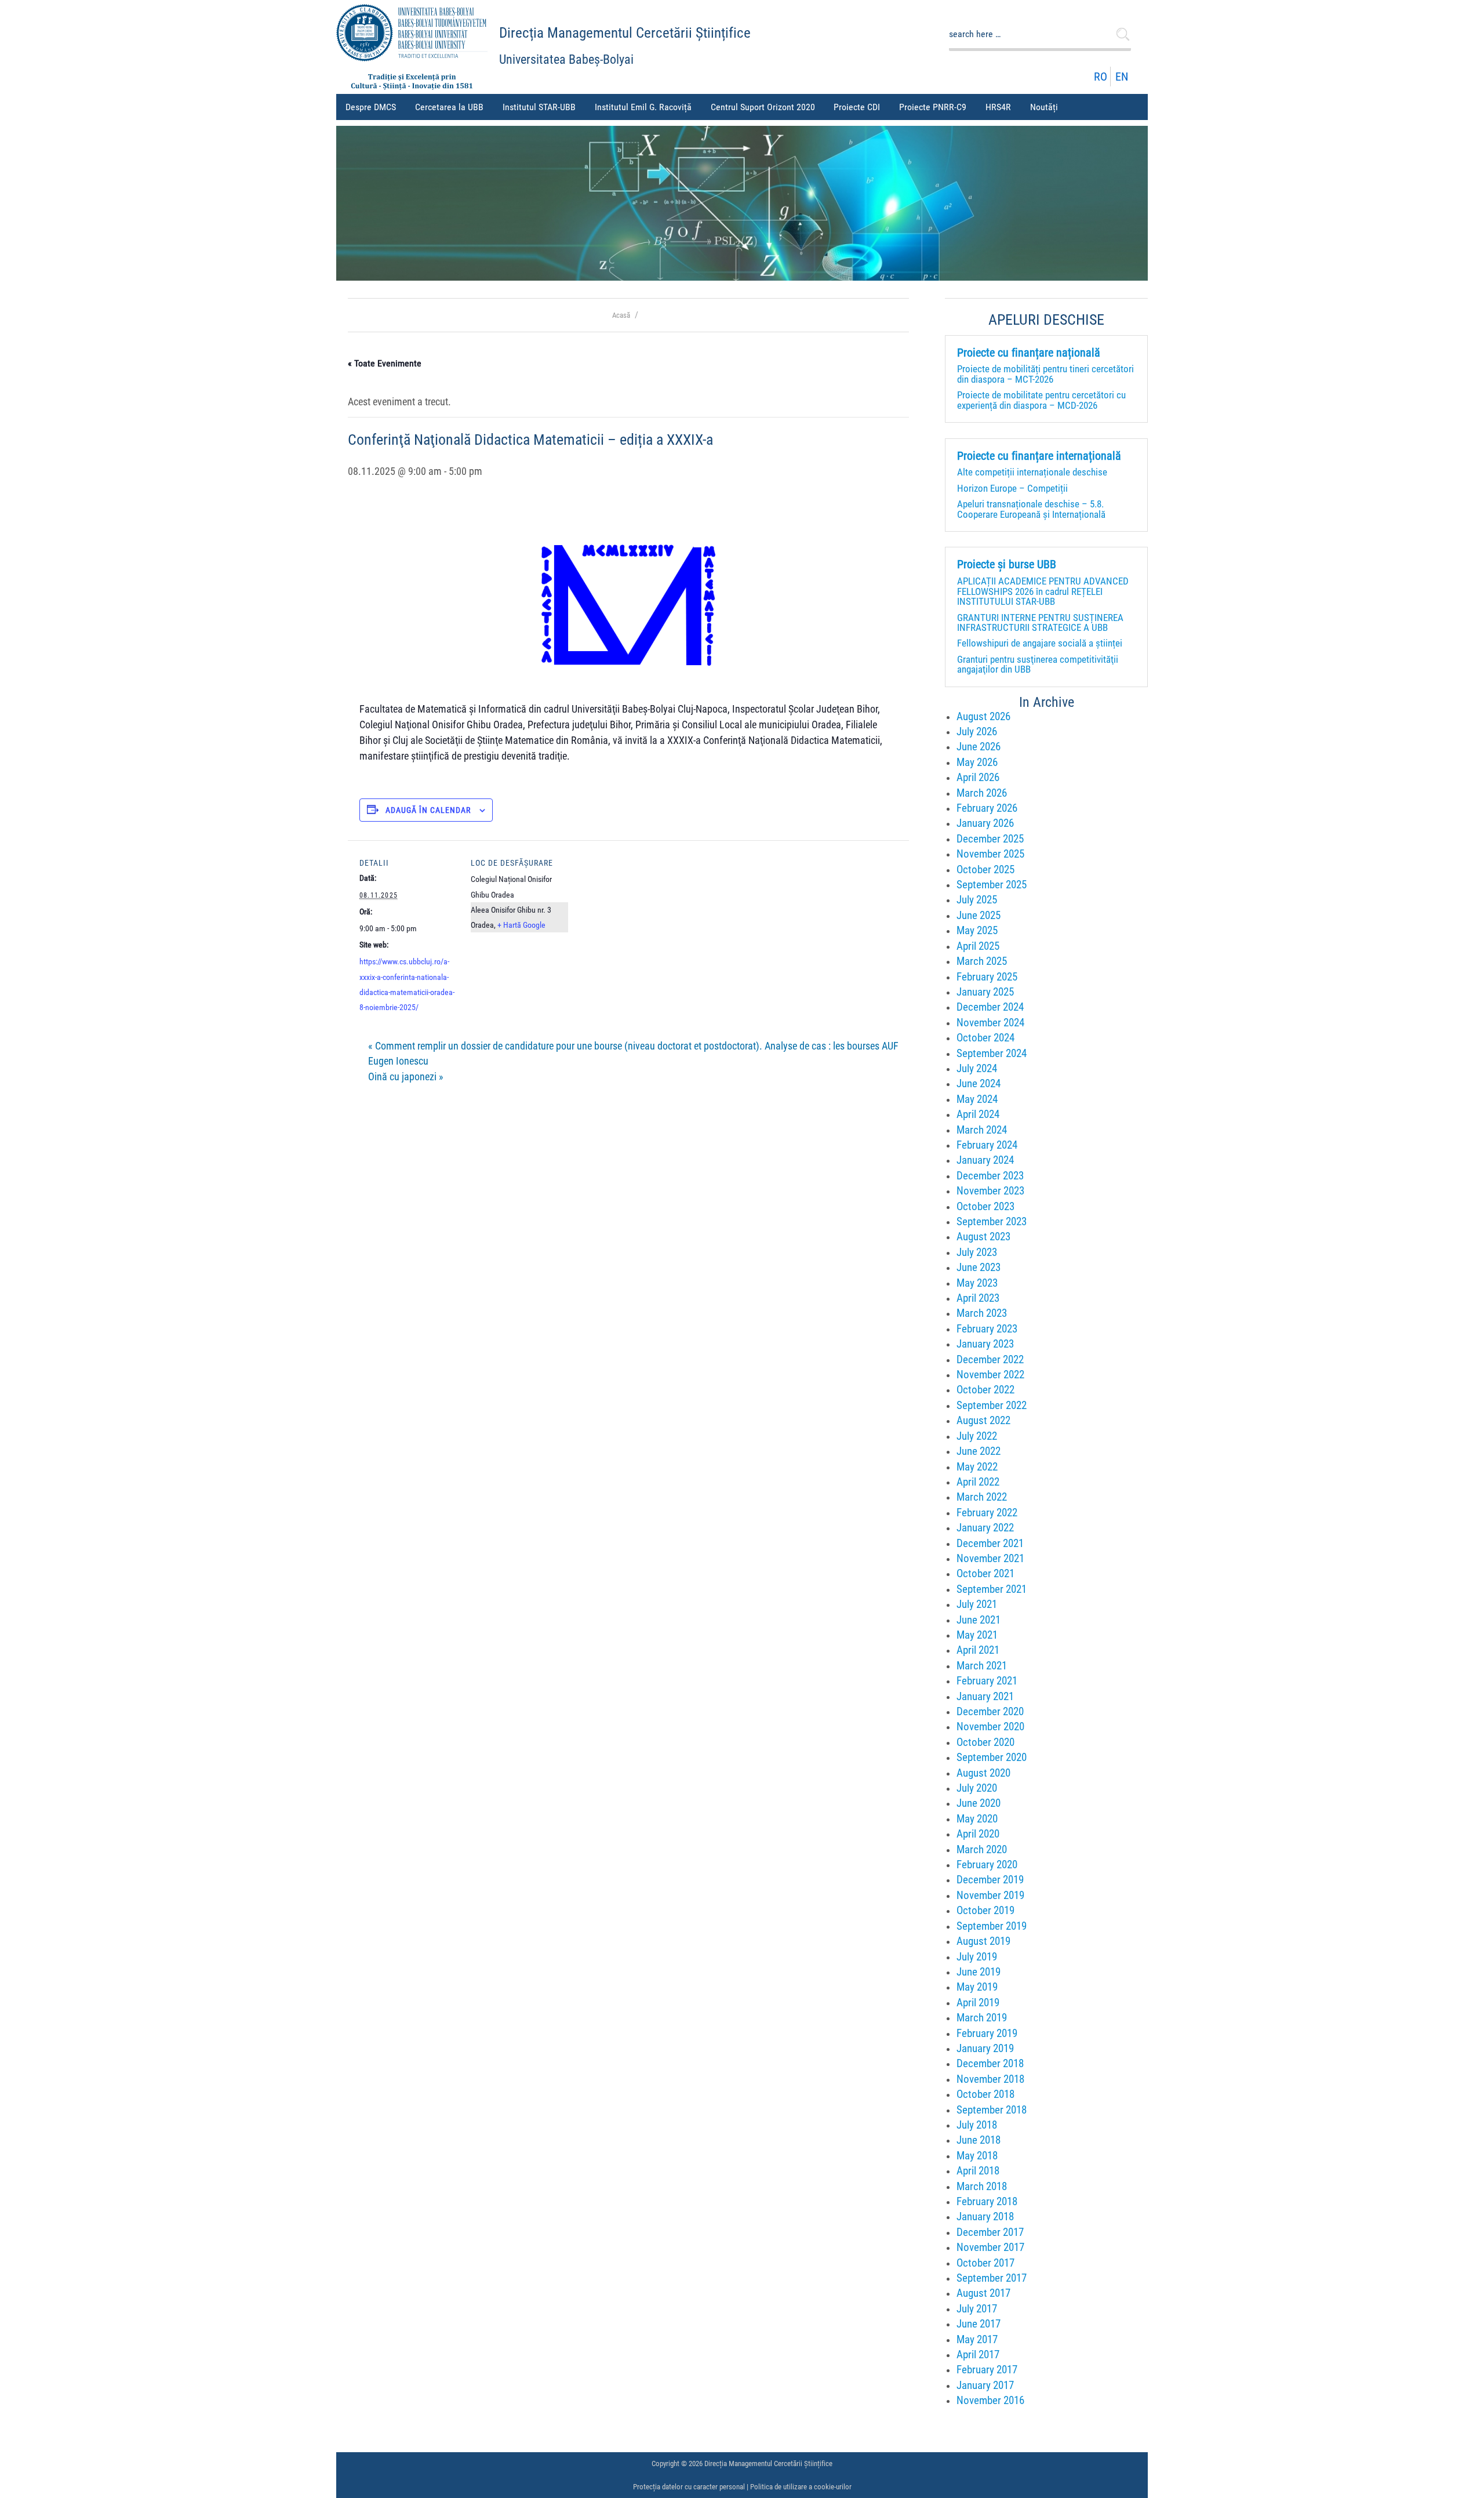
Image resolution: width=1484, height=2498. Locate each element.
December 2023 (990, 1176)
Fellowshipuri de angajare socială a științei (1040, 643)
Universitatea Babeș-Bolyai (566, 59)
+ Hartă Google (521, 925)
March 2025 (982, 961)
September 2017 (992, 2278)
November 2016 (990, 2400)
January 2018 (985, 2216)
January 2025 (985, 992)
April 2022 (978, 1482)
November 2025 (990, 854)
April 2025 (978, 946)
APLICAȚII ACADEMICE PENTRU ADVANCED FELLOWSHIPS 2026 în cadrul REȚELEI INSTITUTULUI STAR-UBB (1043, 591)
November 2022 (990, 1375)
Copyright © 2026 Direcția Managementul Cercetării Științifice (742, 2463)
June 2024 (979, 1083)
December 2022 (990, 1359)
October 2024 (985, 1038)
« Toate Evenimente (385, 363)
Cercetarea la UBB (449, 107)
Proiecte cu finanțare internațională (1039, 456)
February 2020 (987, 1865)
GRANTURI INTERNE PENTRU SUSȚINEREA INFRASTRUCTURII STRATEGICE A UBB (1040, 622)
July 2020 (977, 1788)
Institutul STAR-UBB (539, 107)
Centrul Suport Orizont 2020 (763, 107)
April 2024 (978, 1114)
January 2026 (985, 823)
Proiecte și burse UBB (1007, 565)
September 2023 (992, 1221)
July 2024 (977, 1068)
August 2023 (983, 1237)
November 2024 (990, 1023)
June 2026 (979, 747)
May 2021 (977, 1635)
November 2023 (990, 1191)
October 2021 (985, 1573)
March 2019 (982, 2018)
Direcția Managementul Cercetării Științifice (625, 33)
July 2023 (977, 1252)
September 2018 (992, 2110)
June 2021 (979, 1620)
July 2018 (977, 2125)
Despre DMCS (371, 107)
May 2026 (977, 762)
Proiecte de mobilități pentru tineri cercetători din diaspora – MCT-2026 (1045, 374)
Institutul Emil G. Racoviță (643, 107)
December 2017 (990, 2232)
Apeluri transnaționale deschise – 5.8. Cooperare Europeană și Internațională (1031, 509)
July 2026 (977, 731)
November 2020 (990, 1727)
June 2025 (979, 915)
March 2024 (982, 1130)
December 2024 (990, 1007)
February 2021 (987, 1681)
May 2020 (977, 1819)
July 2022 (977, 1436)
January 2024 (985, 1160)
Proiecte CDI (857, 107)
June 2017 (979, 2324)
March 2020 (982, 1849)
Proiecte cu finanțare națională (1029, 353)
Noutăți (1044, 107)
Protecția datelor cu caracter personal (689, 2487)
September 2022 (992, 1405)
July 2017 (977, 2309)
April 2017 (978, 2354)
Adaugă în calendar (428, 810)
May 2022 (977, 1467)
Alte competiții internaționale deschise (1032, 472)
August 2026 (983, 716)
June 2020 (979, 1803)
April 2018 (978, 2171)
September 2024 (992, 1053)
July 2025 (977, 900)
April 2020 (978, 1834)
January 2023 (985, 1344)
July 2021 (977, 1604)
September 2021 (992, 1589)
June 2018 (979, 2140)
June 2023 (979, 1267)
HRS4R (998, 107)
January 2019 (985, 2048)
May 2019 (977, 1987)
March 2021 (982, 1666)
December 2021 (990, 1543)
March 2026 (982, 793)
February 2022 (987, 1513)
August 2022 (983, 1420)
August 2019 (983, 1941)
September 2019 (992, 1926)
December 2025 (990, 839)
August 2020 (983, 1773)
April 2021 (978, 1650)
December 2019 (990, 1880)
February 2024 (987, 1145)
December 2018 (990, 2063)
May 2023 (977, 1283)
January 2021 (985, 1696)
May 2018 (977, 2156)
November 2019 (990, 1895)
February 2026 (987, 808)
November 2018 (990, 2079)
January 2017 (985, 2385)
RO (1101, 77)
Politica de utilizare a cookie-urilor (801, 2487)
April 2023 (978, 1298)
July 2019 (977, 1957)
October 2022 (985, 1390)
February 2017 (987, 2370)
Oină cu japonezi (406, 1077)
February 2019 (987, 2033)
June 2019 (979, 1972)
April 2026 (978, 777)
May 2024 (977, 1099)
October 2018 (985, 2094)
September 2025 (992, 885)
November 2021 (990, 1558)
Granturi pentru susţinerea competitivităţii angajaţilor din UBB (1038, 664)
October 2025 (985, 869)
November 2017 (990, 2247)
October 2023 (985, 1206)
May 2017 (977, 2339)
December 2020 (990, 1711)
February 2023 (987, 1329)
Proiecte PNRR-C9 (933, 107)
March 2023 (982, 1313)
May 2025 (977, 930)
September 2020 (992, 1757)
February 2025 (987, 977)
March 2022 (982, 1497)
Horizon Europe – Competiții (1012, 488)
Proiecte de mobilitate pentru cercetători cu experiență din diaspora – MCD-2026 (1041, 400)
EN (1122, 77)
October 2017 (985, 2263)
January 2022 (985, 1528)
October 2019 (985, 1910)
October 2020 (985, 1742)
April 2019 (978, 2003)
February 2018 (987, 2201)
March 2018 (982, 2186)
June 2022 (979, 1451)
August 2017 (983, 2293)
